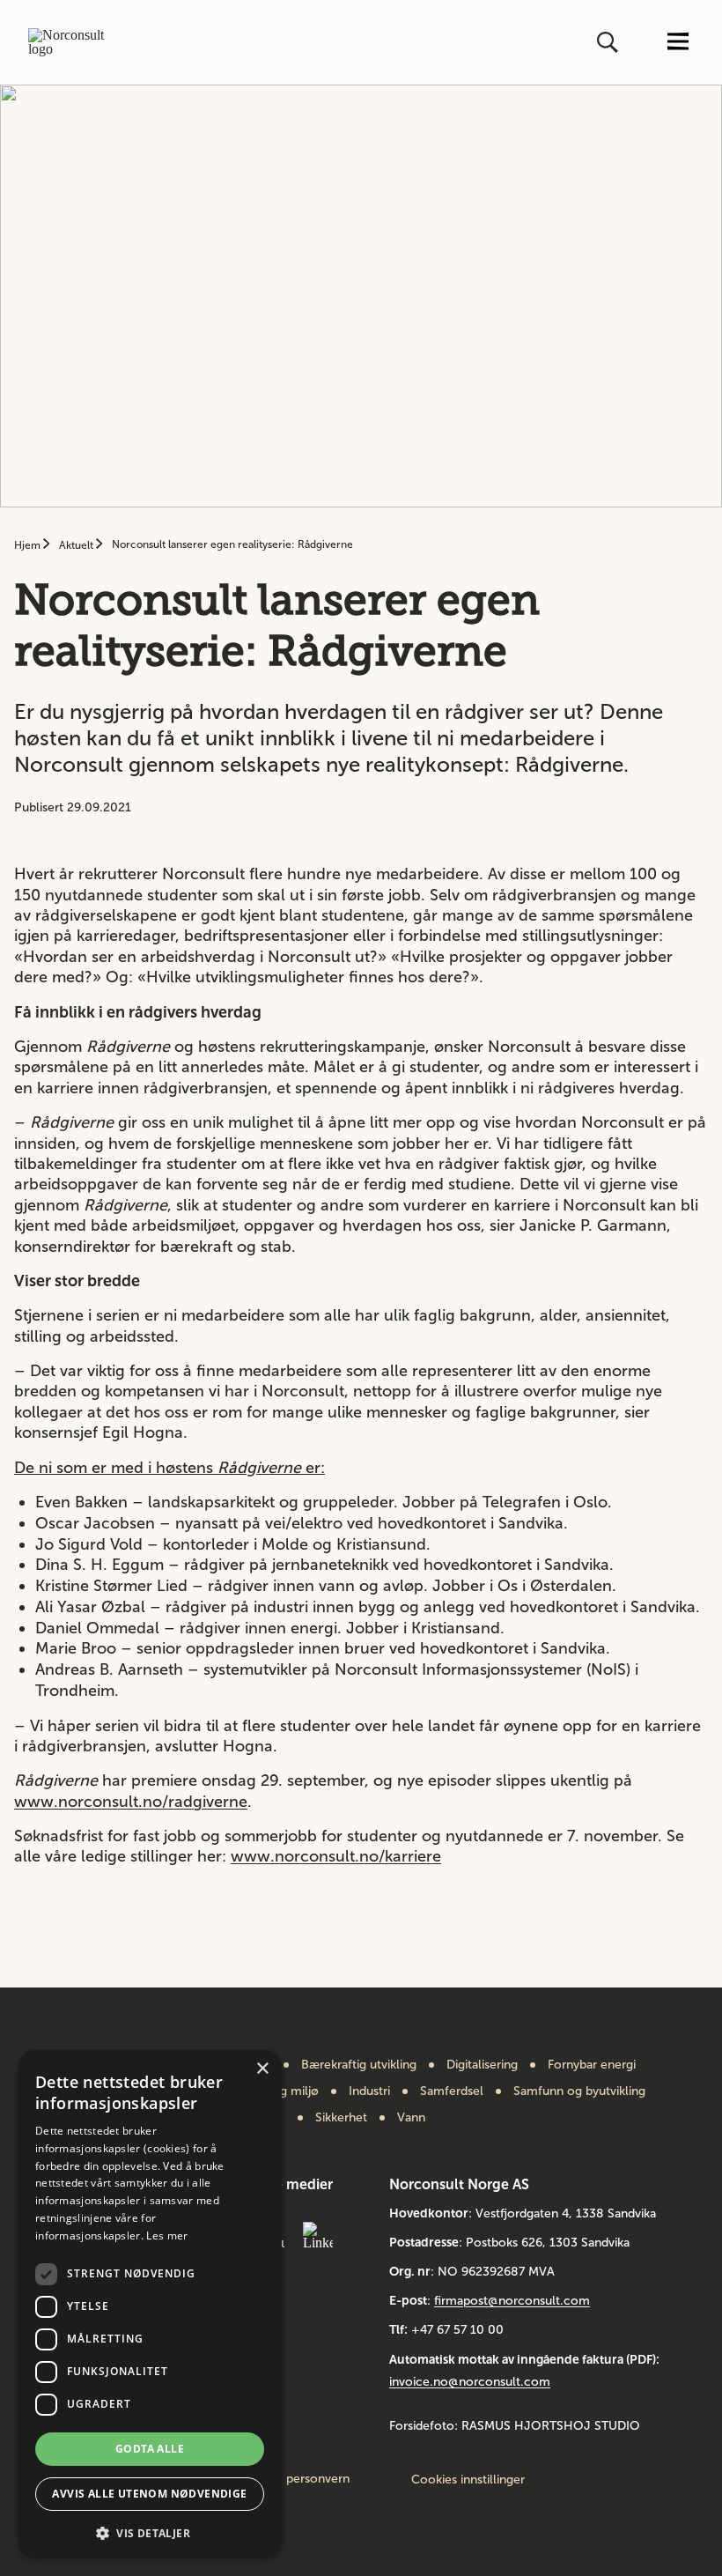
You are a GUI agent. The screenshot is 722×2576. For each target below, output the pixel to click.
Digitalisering (482, 2065)
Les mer (167, 2235)
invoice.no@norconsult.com (470, 2382)
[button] (150, 2532)
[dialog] (150, 2304)
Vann (411, 2118)
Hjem (29, 545)
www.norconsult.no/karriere (336, 1856)
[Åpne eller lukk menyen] (678, 43)
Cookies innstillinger (468, 2480)
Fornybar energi (592, 2065)
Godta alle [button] (150, 2449)
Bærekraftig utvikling (359, 2065)
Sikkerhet (341, 2118)
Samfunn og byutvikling (579, 2091)
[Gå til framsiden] (73, 42)
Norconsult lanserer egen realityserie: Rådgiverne (232, 544)
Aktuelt (77, 545)
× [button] (262, 2069)
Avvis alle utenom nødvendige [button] (149, 2494)
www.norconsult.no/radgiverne (131, 1802)
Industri (369, 2091)
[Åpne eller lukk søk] (609, 42)
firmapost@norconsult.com (512, 2301)
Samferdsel (452, 2091)
